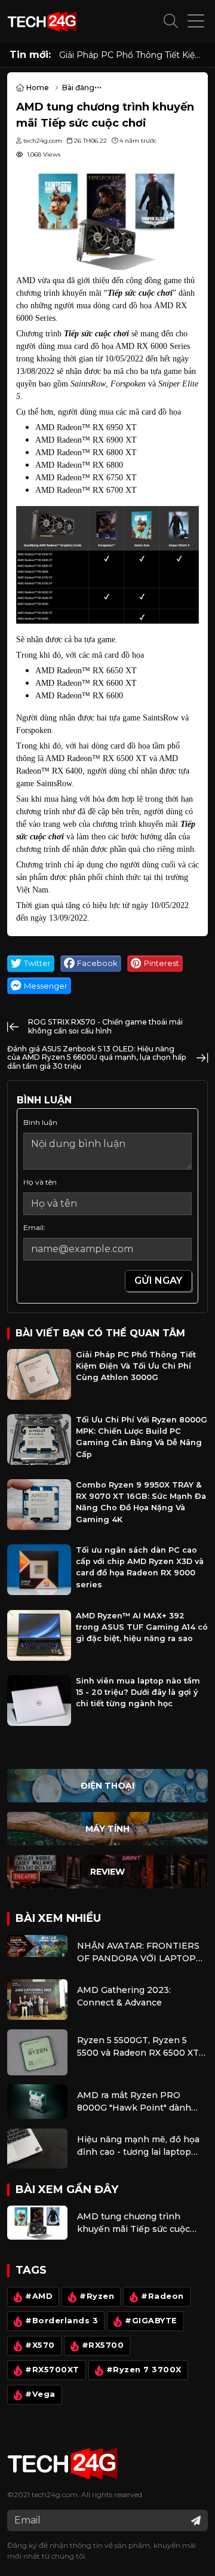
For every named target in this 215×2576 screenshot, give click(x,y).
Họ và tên (40, 1182)
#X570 (40, 2345)
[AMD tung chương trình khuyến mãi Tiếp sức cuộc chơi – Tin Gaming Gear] (107, 219)
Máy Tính (107, 1829)
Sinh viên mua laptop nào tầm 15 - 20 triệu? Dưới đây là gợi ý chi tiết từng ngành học (138, 1692)
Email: (34, 1227)
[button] (171, 22)
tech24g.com (55, 2494)
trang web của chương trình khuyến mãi (110, 824)
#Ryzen (97, 2296)
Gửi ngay (158, 1281)
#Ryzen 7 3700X (144, 2370)
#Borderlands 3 (62, 2321)
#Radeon (162, 2296)
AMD (26, 280)
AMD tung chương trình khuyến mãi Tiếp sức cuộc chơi (133, 2223)
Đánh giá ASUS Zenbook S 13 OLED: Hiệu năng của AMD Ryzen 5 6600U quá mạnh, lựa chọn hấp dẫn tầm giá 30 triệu (96, 1057)
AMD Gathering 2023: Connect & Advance (124, 1996)
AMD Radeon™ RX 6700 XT (86, 490)
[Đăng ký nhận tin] (196, 2520)
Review (107, 1872)
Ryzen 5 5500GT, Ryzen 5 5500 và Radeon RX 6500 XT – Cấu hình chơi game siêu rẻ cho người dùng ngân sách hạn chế (141, 2047)
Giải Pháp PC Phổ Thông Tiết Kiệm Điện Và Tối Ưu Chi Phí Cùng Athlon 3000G (133, 55)
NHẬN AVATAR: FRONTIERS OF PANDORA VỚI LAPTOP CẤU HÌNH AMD (138, 1953)
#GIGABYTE (151, 2321)
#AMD (39, 2296)
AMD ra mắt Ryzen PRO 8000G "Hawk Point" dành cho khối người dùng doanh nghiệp (136, 2102)
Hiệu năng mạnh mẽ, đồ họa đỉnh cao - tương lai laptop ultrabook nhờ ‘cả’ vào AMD (138, 2146)
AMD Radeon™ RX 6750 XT (86, 478)
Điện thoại (107, 1786)
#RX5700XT (52, 2370)
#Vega (40, 2394)
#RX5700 (103, 2345)
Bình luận (40, 1122)
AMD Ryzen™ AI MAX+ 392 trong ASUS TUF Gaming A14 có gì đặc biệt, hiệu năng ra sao (142, 1627)
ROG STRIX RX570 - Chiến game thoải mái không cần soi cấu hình (105, 1026)
